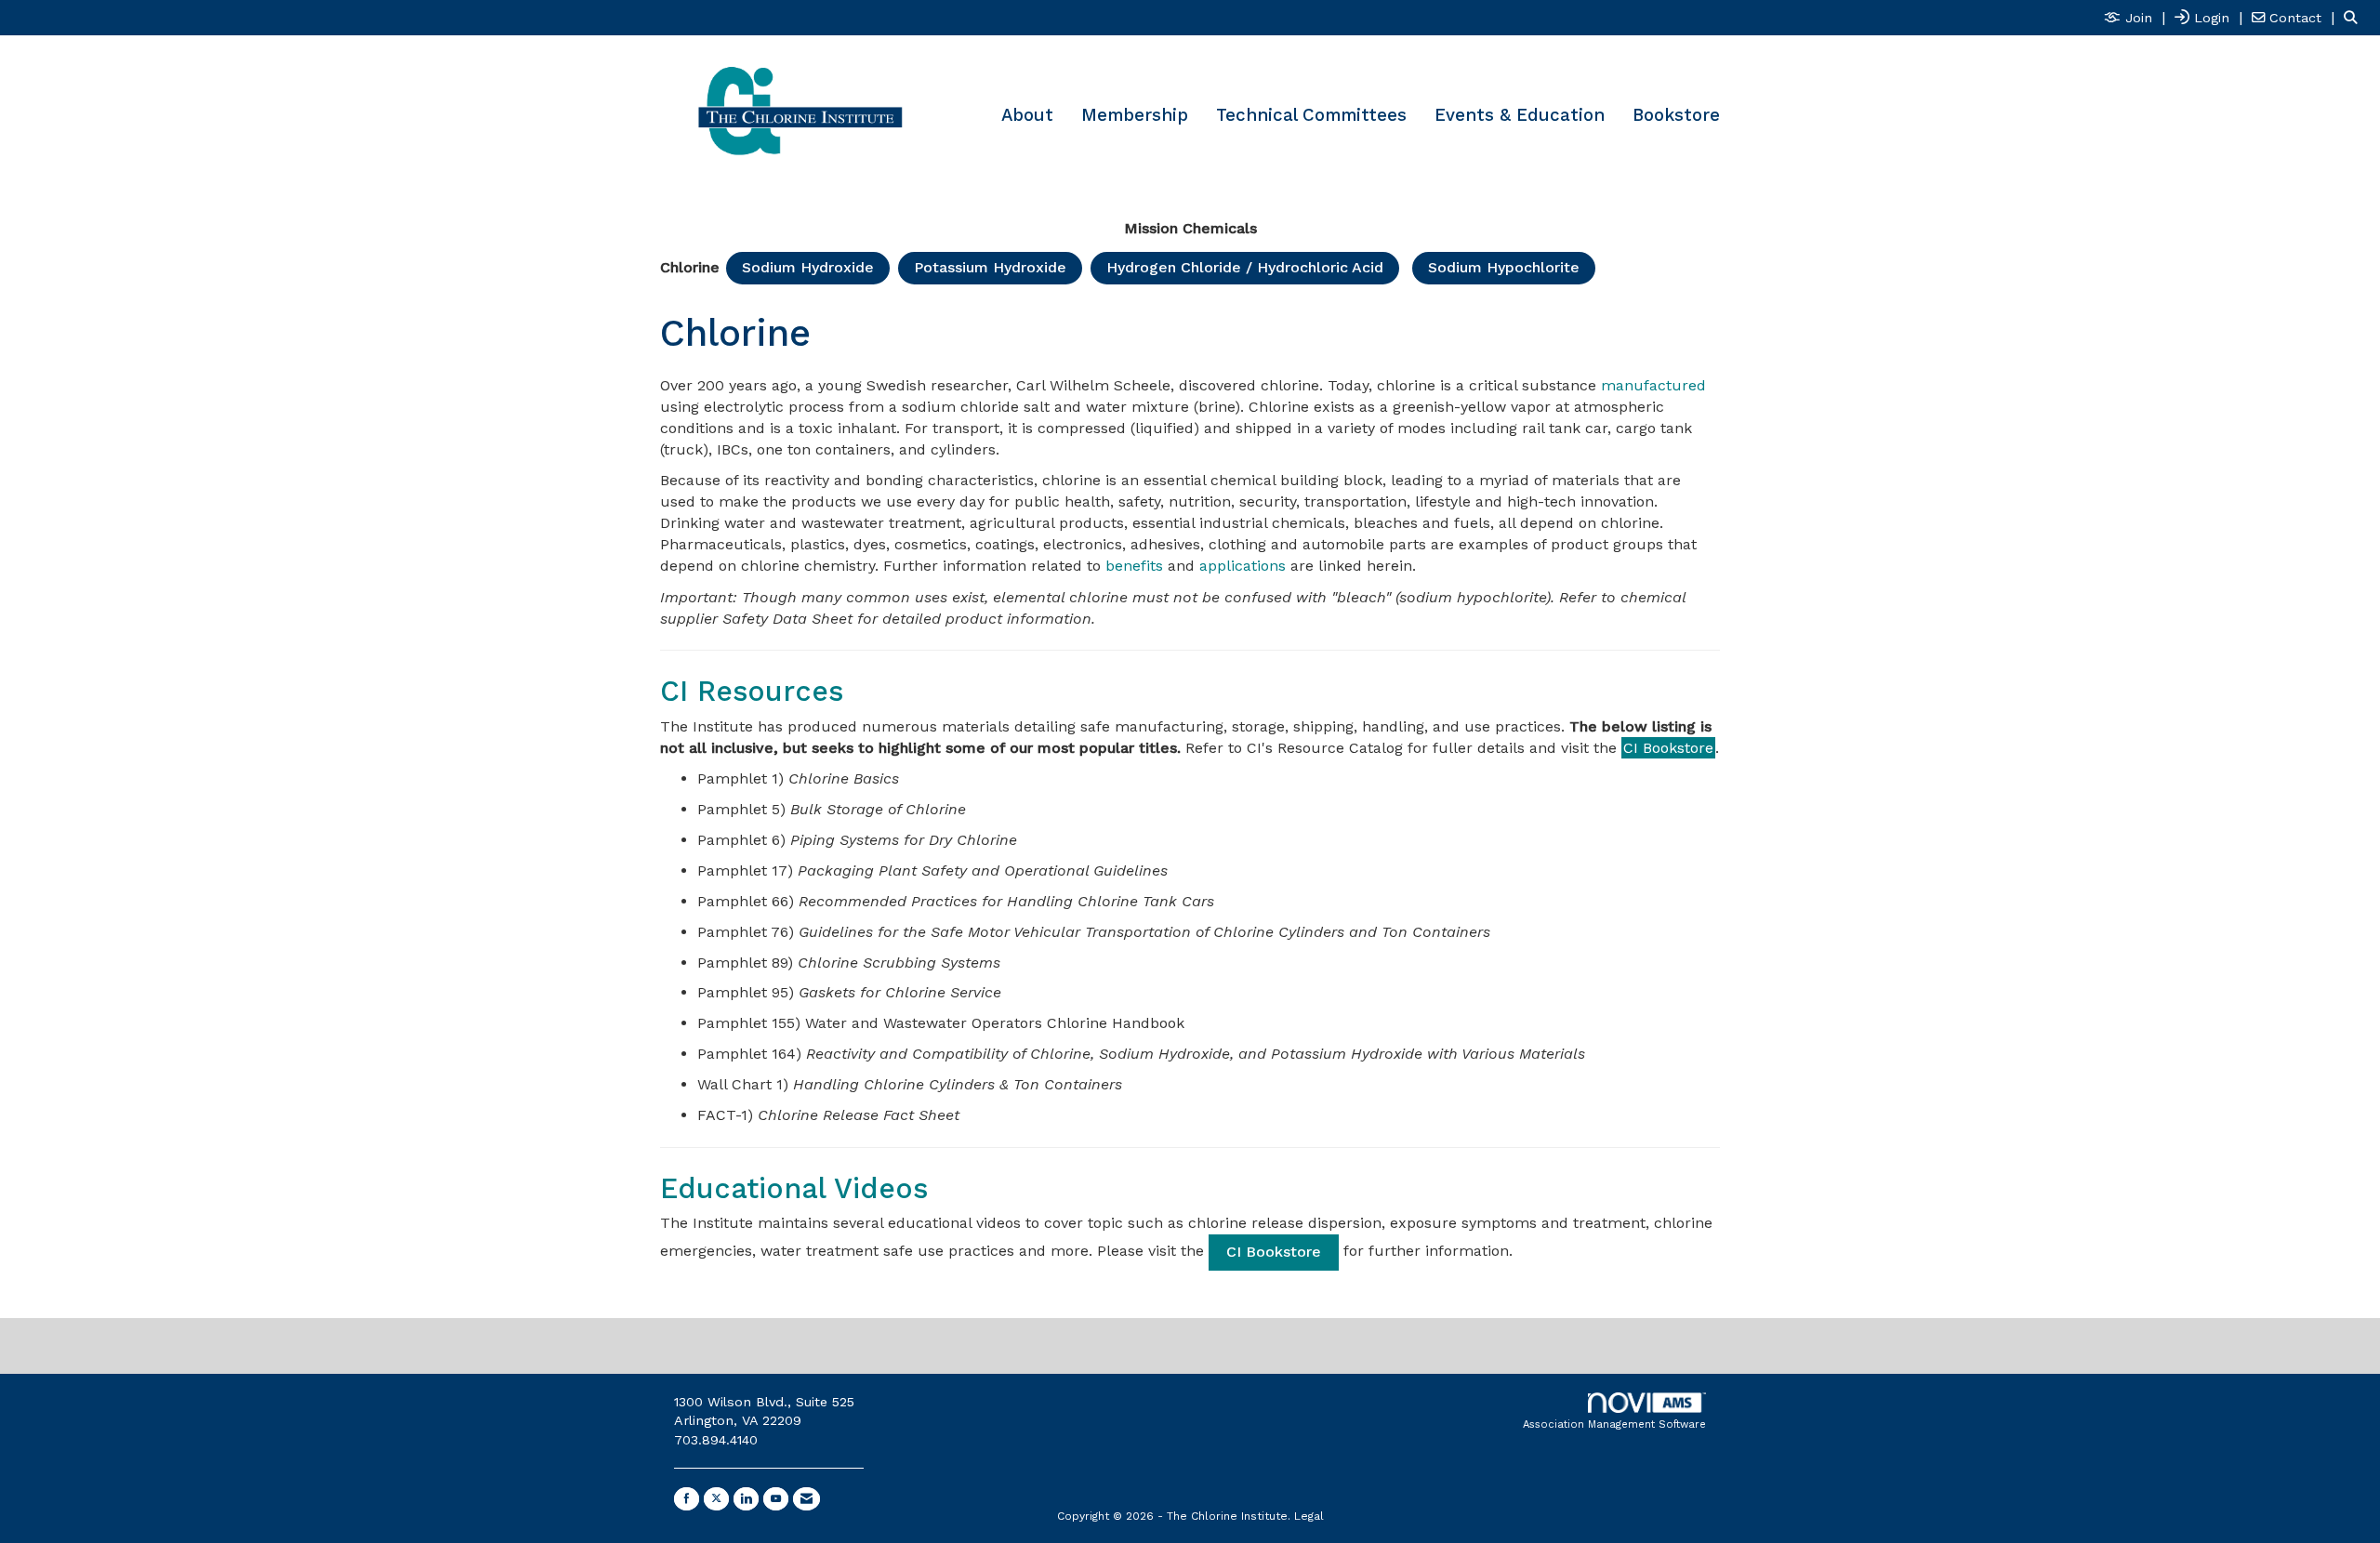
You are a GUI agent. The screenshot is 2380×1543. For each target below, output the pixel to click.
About (1027, 115)
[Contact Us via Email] (807, 1499)
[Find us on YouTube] (776, 1499)
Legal (1309, 1516)
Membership (1135, 115)
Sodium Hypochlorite (1504, 267)
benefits (1134, 566)
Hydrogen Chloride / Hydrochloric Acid (1245, 267)
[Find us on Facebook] (687, 1499)
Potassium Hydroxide (990, 267)
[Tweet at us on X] (716, 1499)
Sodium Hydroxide (808, 267)
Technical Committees (1311, 115)
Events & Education (1520, 115)
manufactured (1653, 385)
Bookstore (1676, 115)
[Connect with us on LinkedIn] (746, 1499)
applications (1243, 566)
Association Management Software (1614, 1424)
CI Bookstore (1668, 748)
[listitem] (2137, 17)
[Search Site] (2355, 17)
